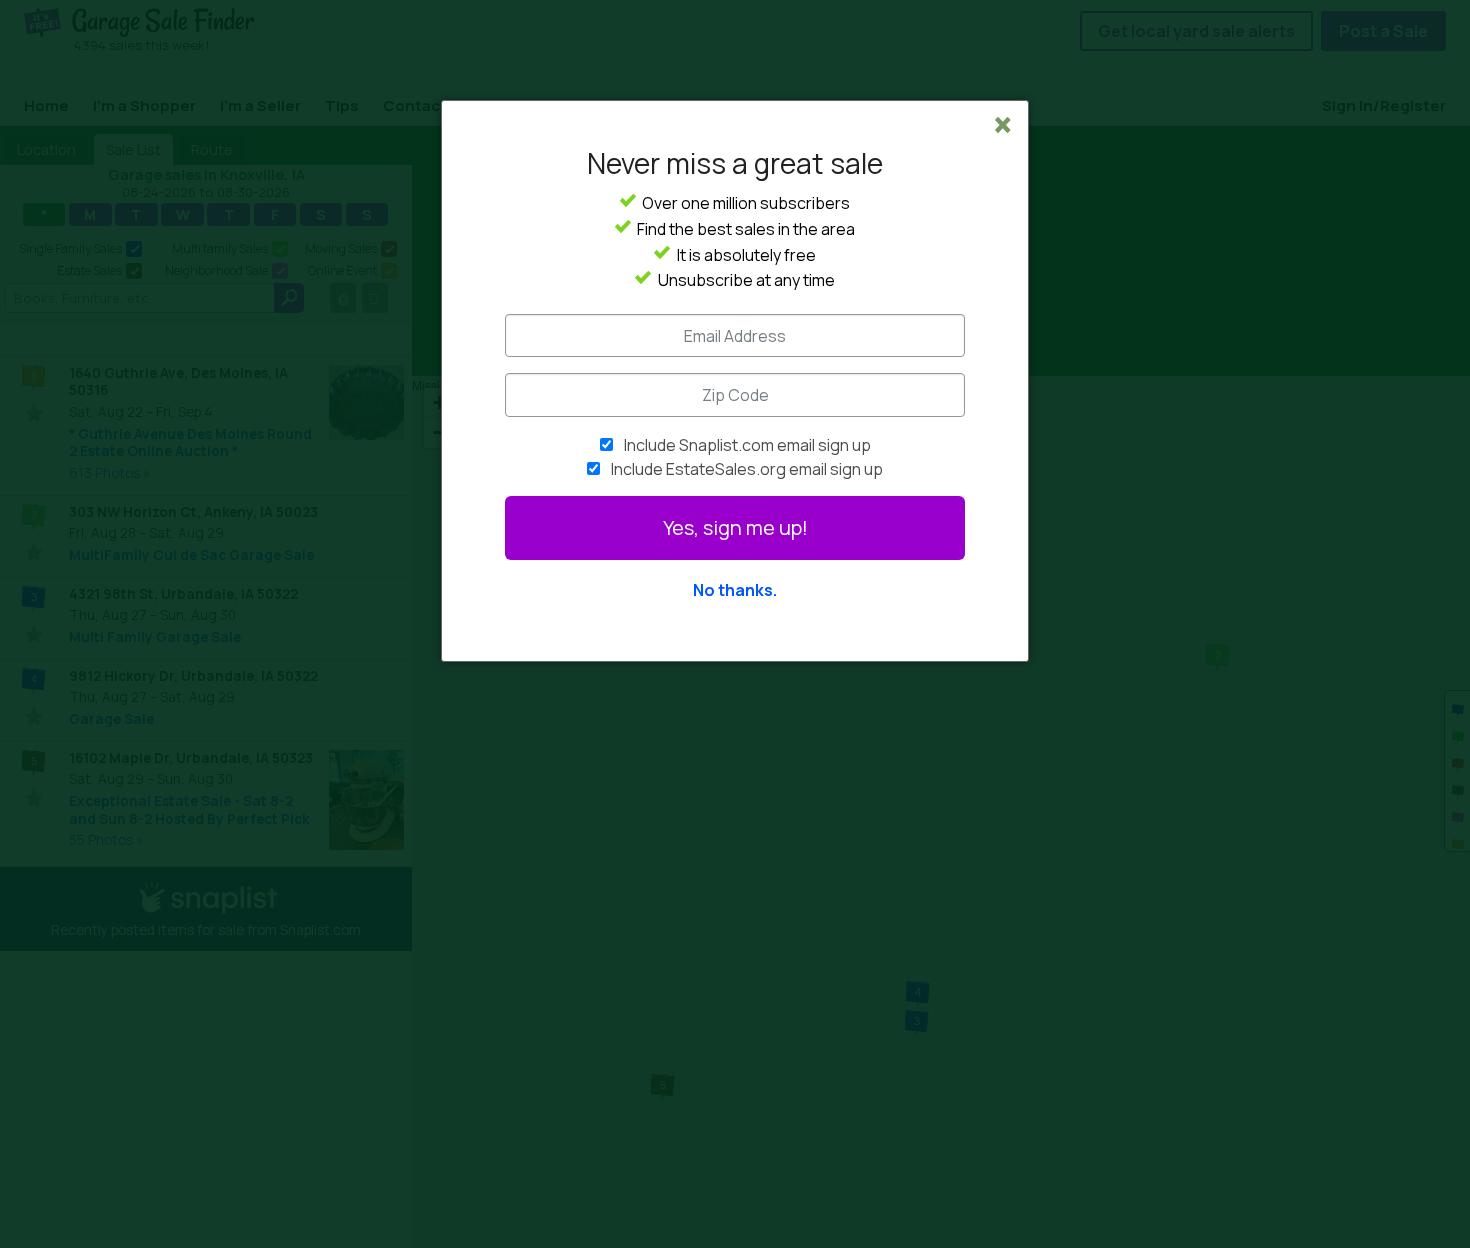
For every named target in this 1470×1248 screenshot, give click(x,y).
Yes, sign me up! (735, 527)
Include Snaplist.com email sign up (747, 445)
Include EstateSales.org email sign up (747, 469)
